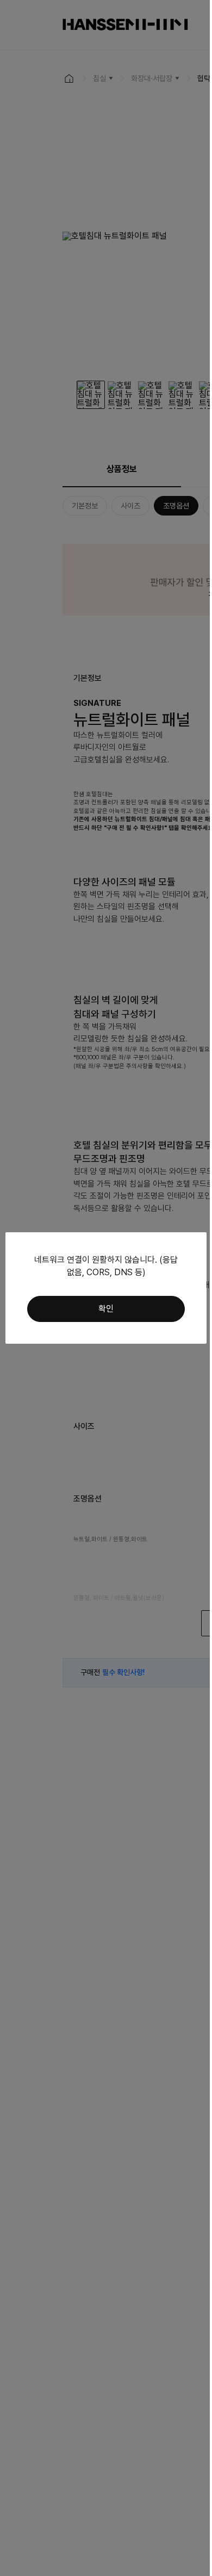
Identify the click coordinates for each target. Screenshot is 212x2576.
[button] (106, 1309)
